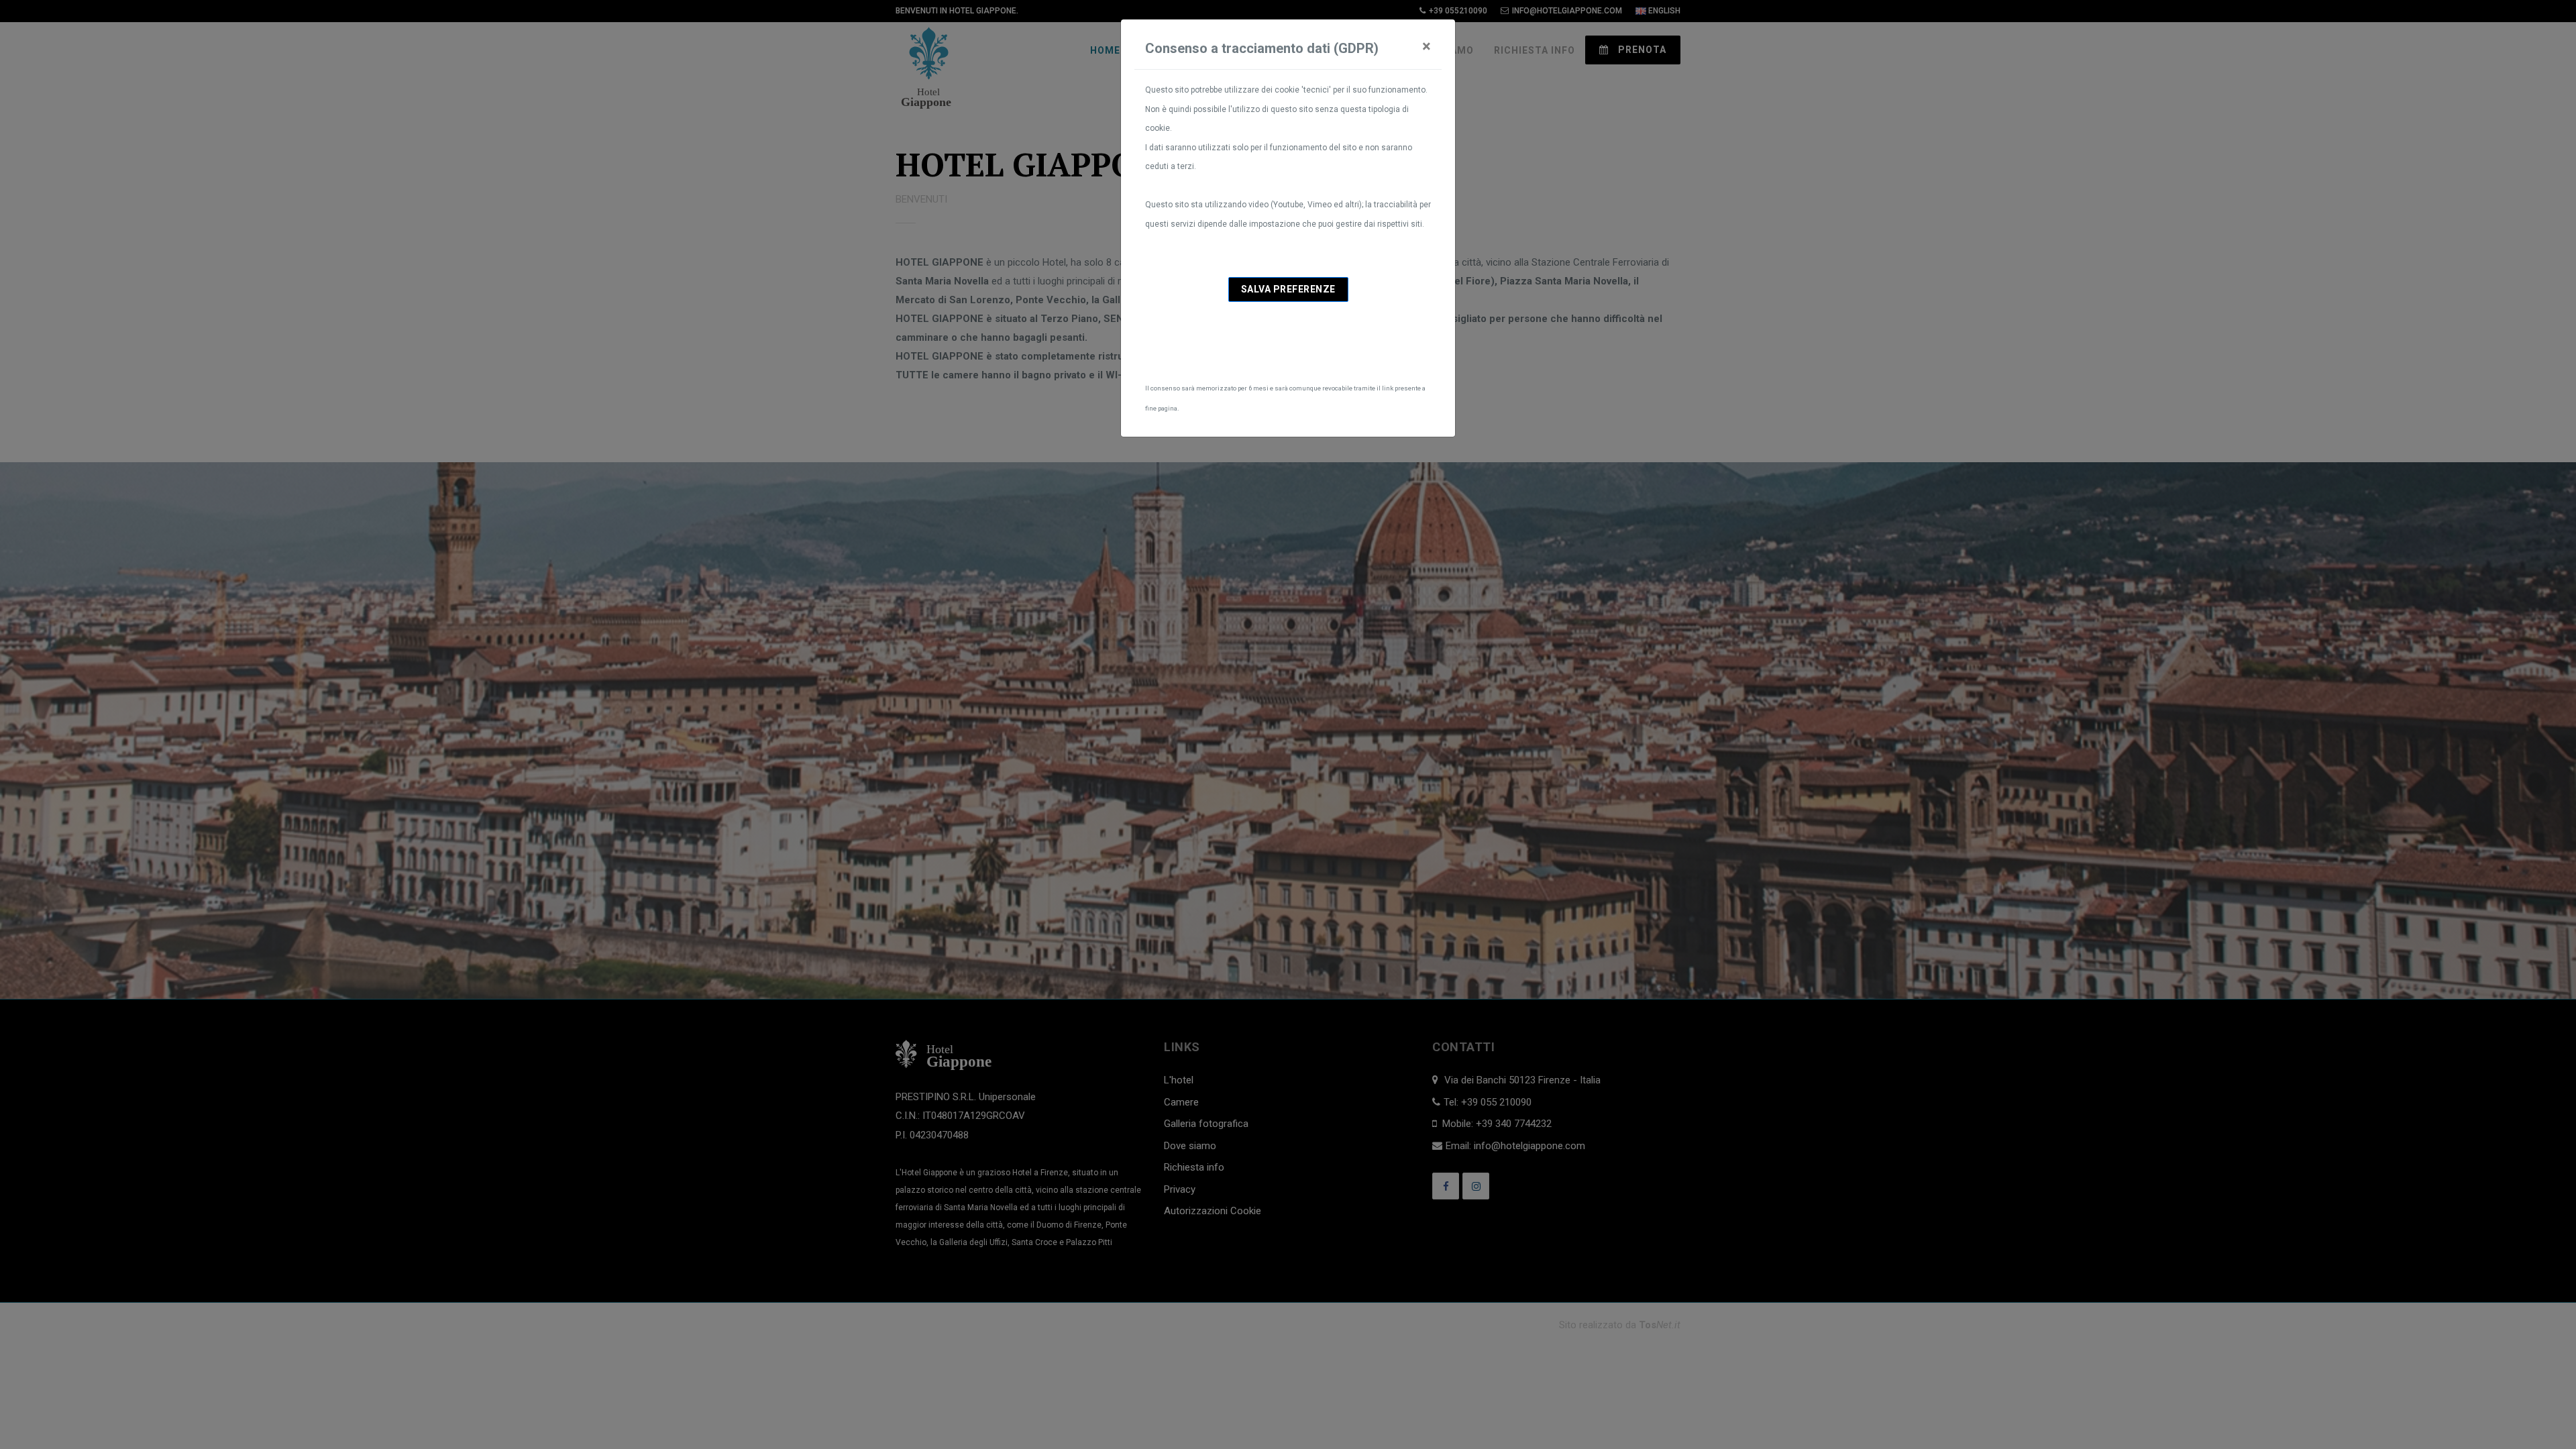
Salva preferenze (1288, 289)
